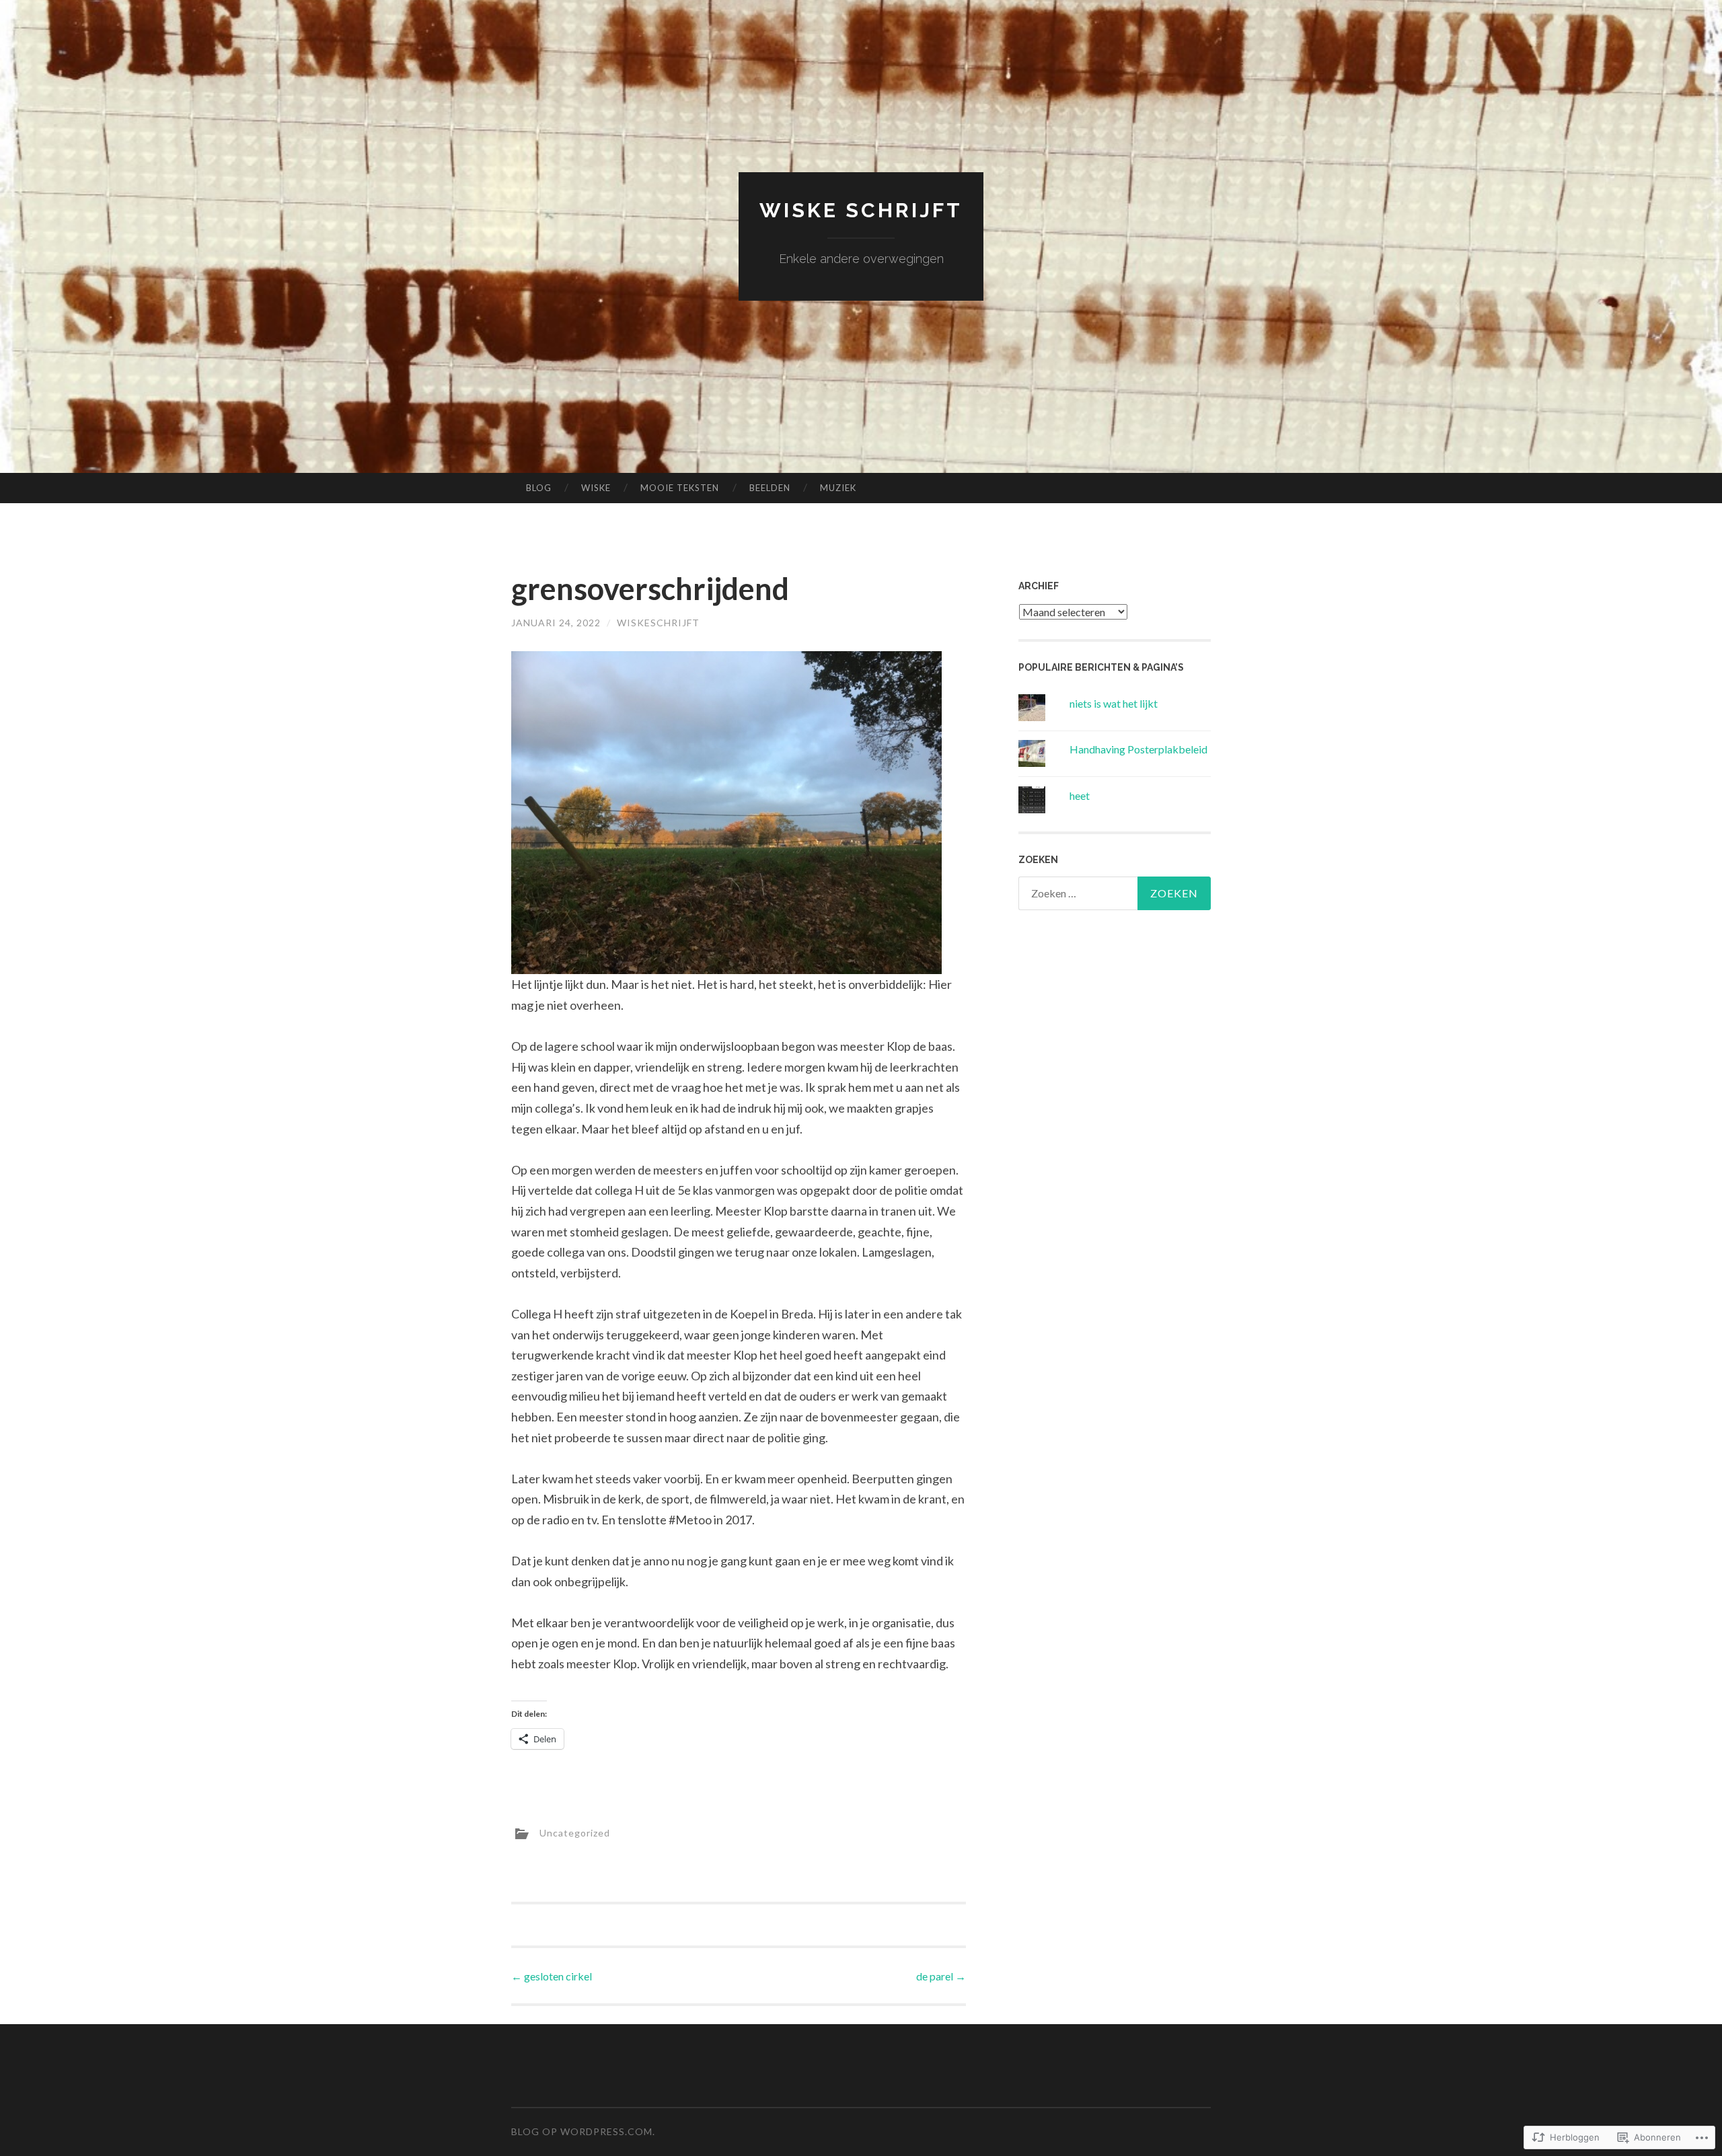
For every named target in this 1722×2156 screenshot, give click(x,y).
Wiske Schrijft (861, 210)
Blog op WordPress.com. (583, 2131)
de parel (941, 1976)
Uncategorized (575, 1833)
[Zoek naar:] (1115, 893)
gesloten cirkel (552, 1976)
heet (1080, 795)
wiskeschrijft (658, 623)
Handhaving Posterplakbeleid (1138, 749)
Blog (539, 488)
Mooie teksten (680, 488)
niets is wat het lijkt (1114, 703)
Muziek (838, 488)
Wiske (596, 488)
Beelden (770, 488)
